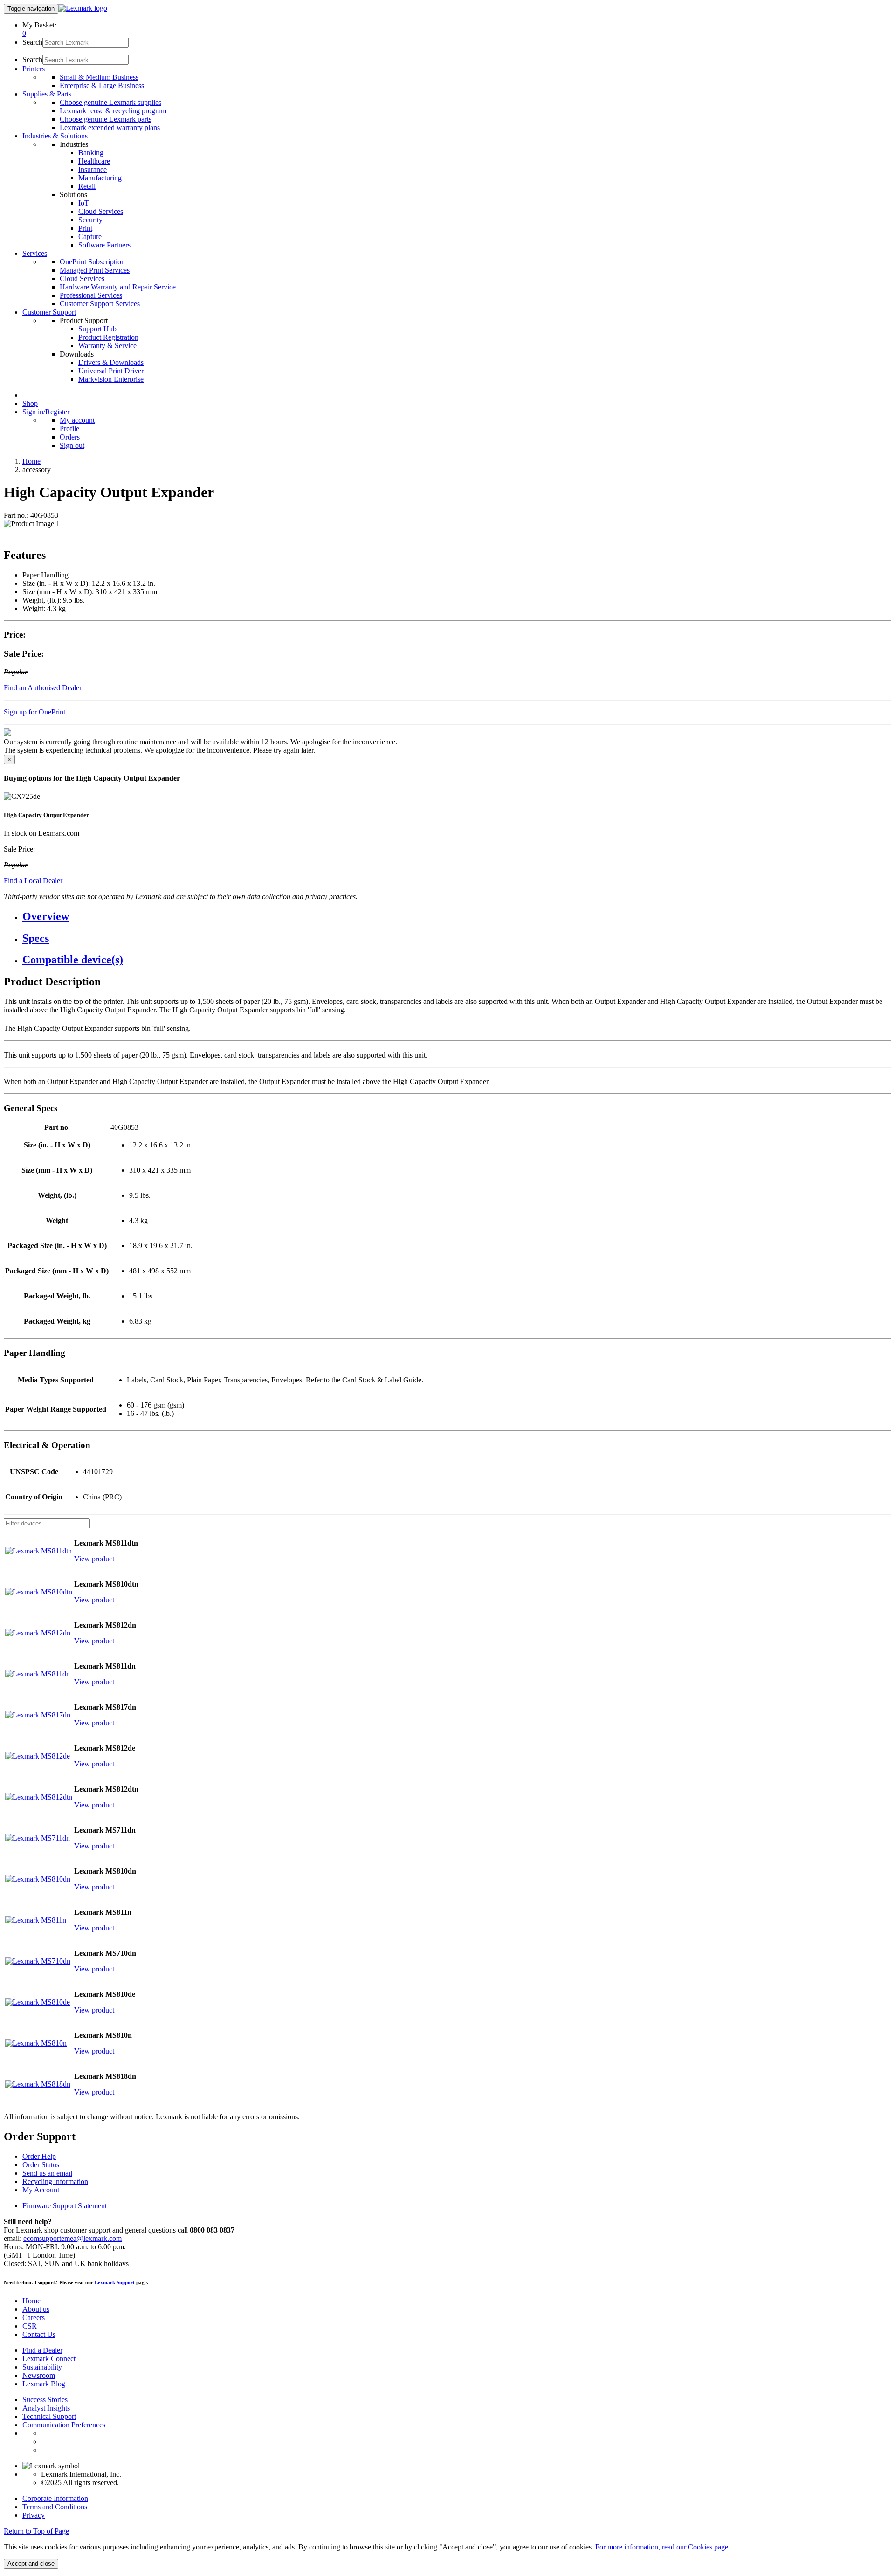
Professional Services (91, 295)
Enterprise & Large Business (102, 86)
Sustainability (42, 2367)
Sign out (72, 445)
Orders (70, 437)
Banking (91, 153)
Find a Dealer (42, 2350)
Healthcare (94, 161)
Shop (30, 403)
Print (85, 228)
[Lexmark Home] (83, 8)
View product (94, 1559)
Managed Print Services (95, 270)
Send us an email (47, 2173)
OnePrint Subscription (92, 262)
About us (36, 2309)
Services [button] (35, 253)
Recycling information (55, 2181)
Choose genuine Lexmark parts (106, 119)
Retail (87, 186)
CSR (30, 2326)
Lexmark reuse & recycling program (113, 111)
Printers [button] (34, 69)
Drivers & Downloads (111, 362)
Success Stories (45, 2400)
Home (31, 461)
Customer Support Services (100, 304)
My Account (41, 2190)
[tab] (457, 917)
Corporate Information (55, 2498)
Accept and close (31, 2564)
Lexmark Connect (49, 2359)
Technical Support (49, 2416)
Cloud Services (101, 211)
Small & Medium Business (99, 77)
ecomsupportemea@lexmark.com (72, 2238)
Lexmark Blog (44, 2384)
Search (32, 42)
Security (90, 220)
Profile (69, 429)
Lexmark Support (115, 2282)
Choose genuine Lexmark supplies (110, 102)
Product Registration (108, 337)
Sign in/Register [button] (46, 412)
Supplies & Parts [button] (47, 94)
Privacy (34, 2515)
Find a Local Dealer (33, 881)
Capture (90, 237)
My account (77, 420)
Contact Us (39, 2334)
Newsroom (39, 2375)
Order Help (39, 2156)
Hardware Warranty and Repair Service (118, 287)
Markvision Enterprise (111, 379)
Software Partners (104, 245)
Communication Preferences (64, 2425)
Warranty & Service (107, 346)
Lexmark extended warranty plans (110, 127)
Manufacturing (100, 178)
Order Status (41, 2165)
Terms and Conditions (55, 2507)
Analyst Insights (46, 2408)
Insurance (93, 169)
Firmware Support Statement (65, 2206)
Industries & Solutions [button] (55, 136)
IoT (84, 203)
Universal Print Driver (111, 371)
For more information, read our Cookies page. (663, 2547)
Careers (34, 2318)
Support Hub (97, 329)
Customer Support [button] (49, 312)
